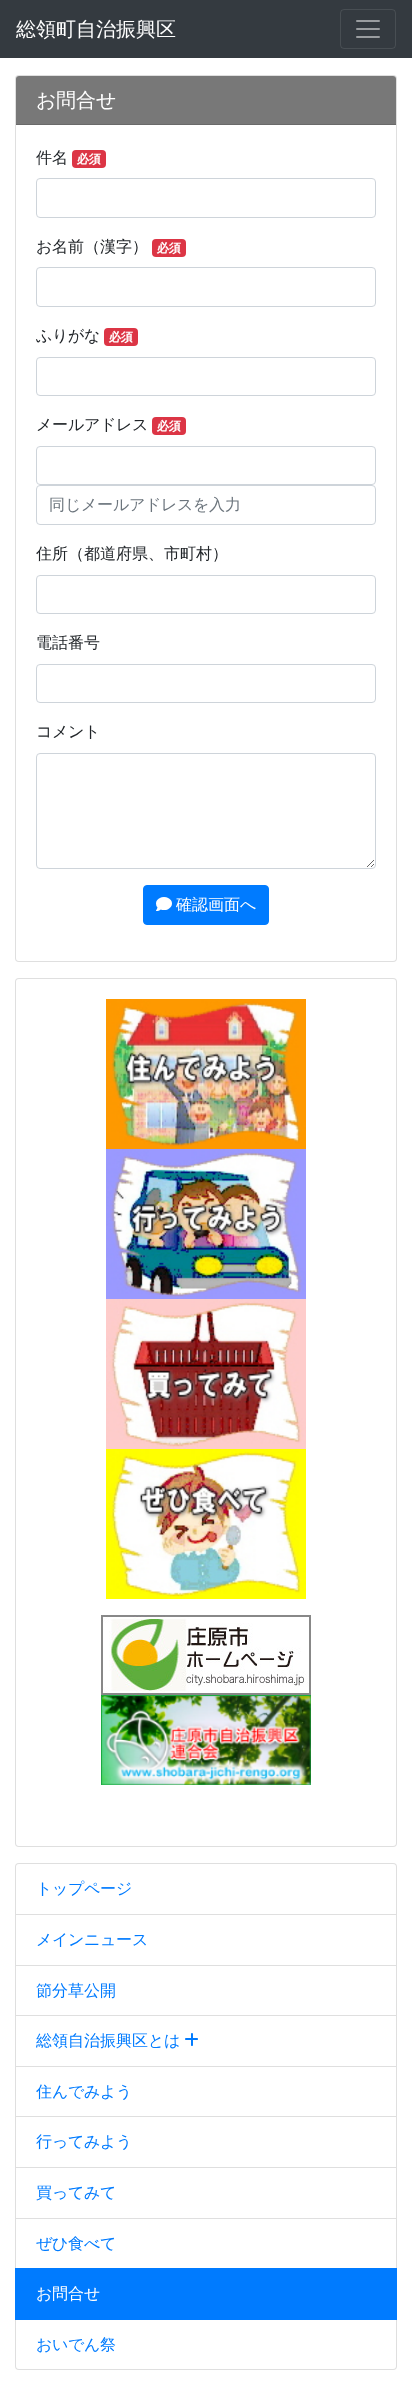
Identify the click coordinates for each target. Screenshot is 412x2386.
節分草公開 (76, 1990)
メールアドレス (108, 424)
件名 (68, 157)
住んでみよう (84, 2091)
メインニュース (92, 1939)
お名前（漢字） (108, 246)
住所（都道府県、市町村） (132, 553)
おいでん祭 (76, 2344)
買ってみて (76, 2192)
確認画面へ (214, 904)
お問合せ (68, 2293)
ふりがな (84, 335)
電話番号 (68, 642)
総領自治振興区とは (110, 2040)
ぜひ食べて (76, 2243)
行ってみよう (84, 2141)
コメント (68, 731)
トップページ (84, 1888)
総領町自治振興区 (96, 29)
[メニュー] (368, 29)
